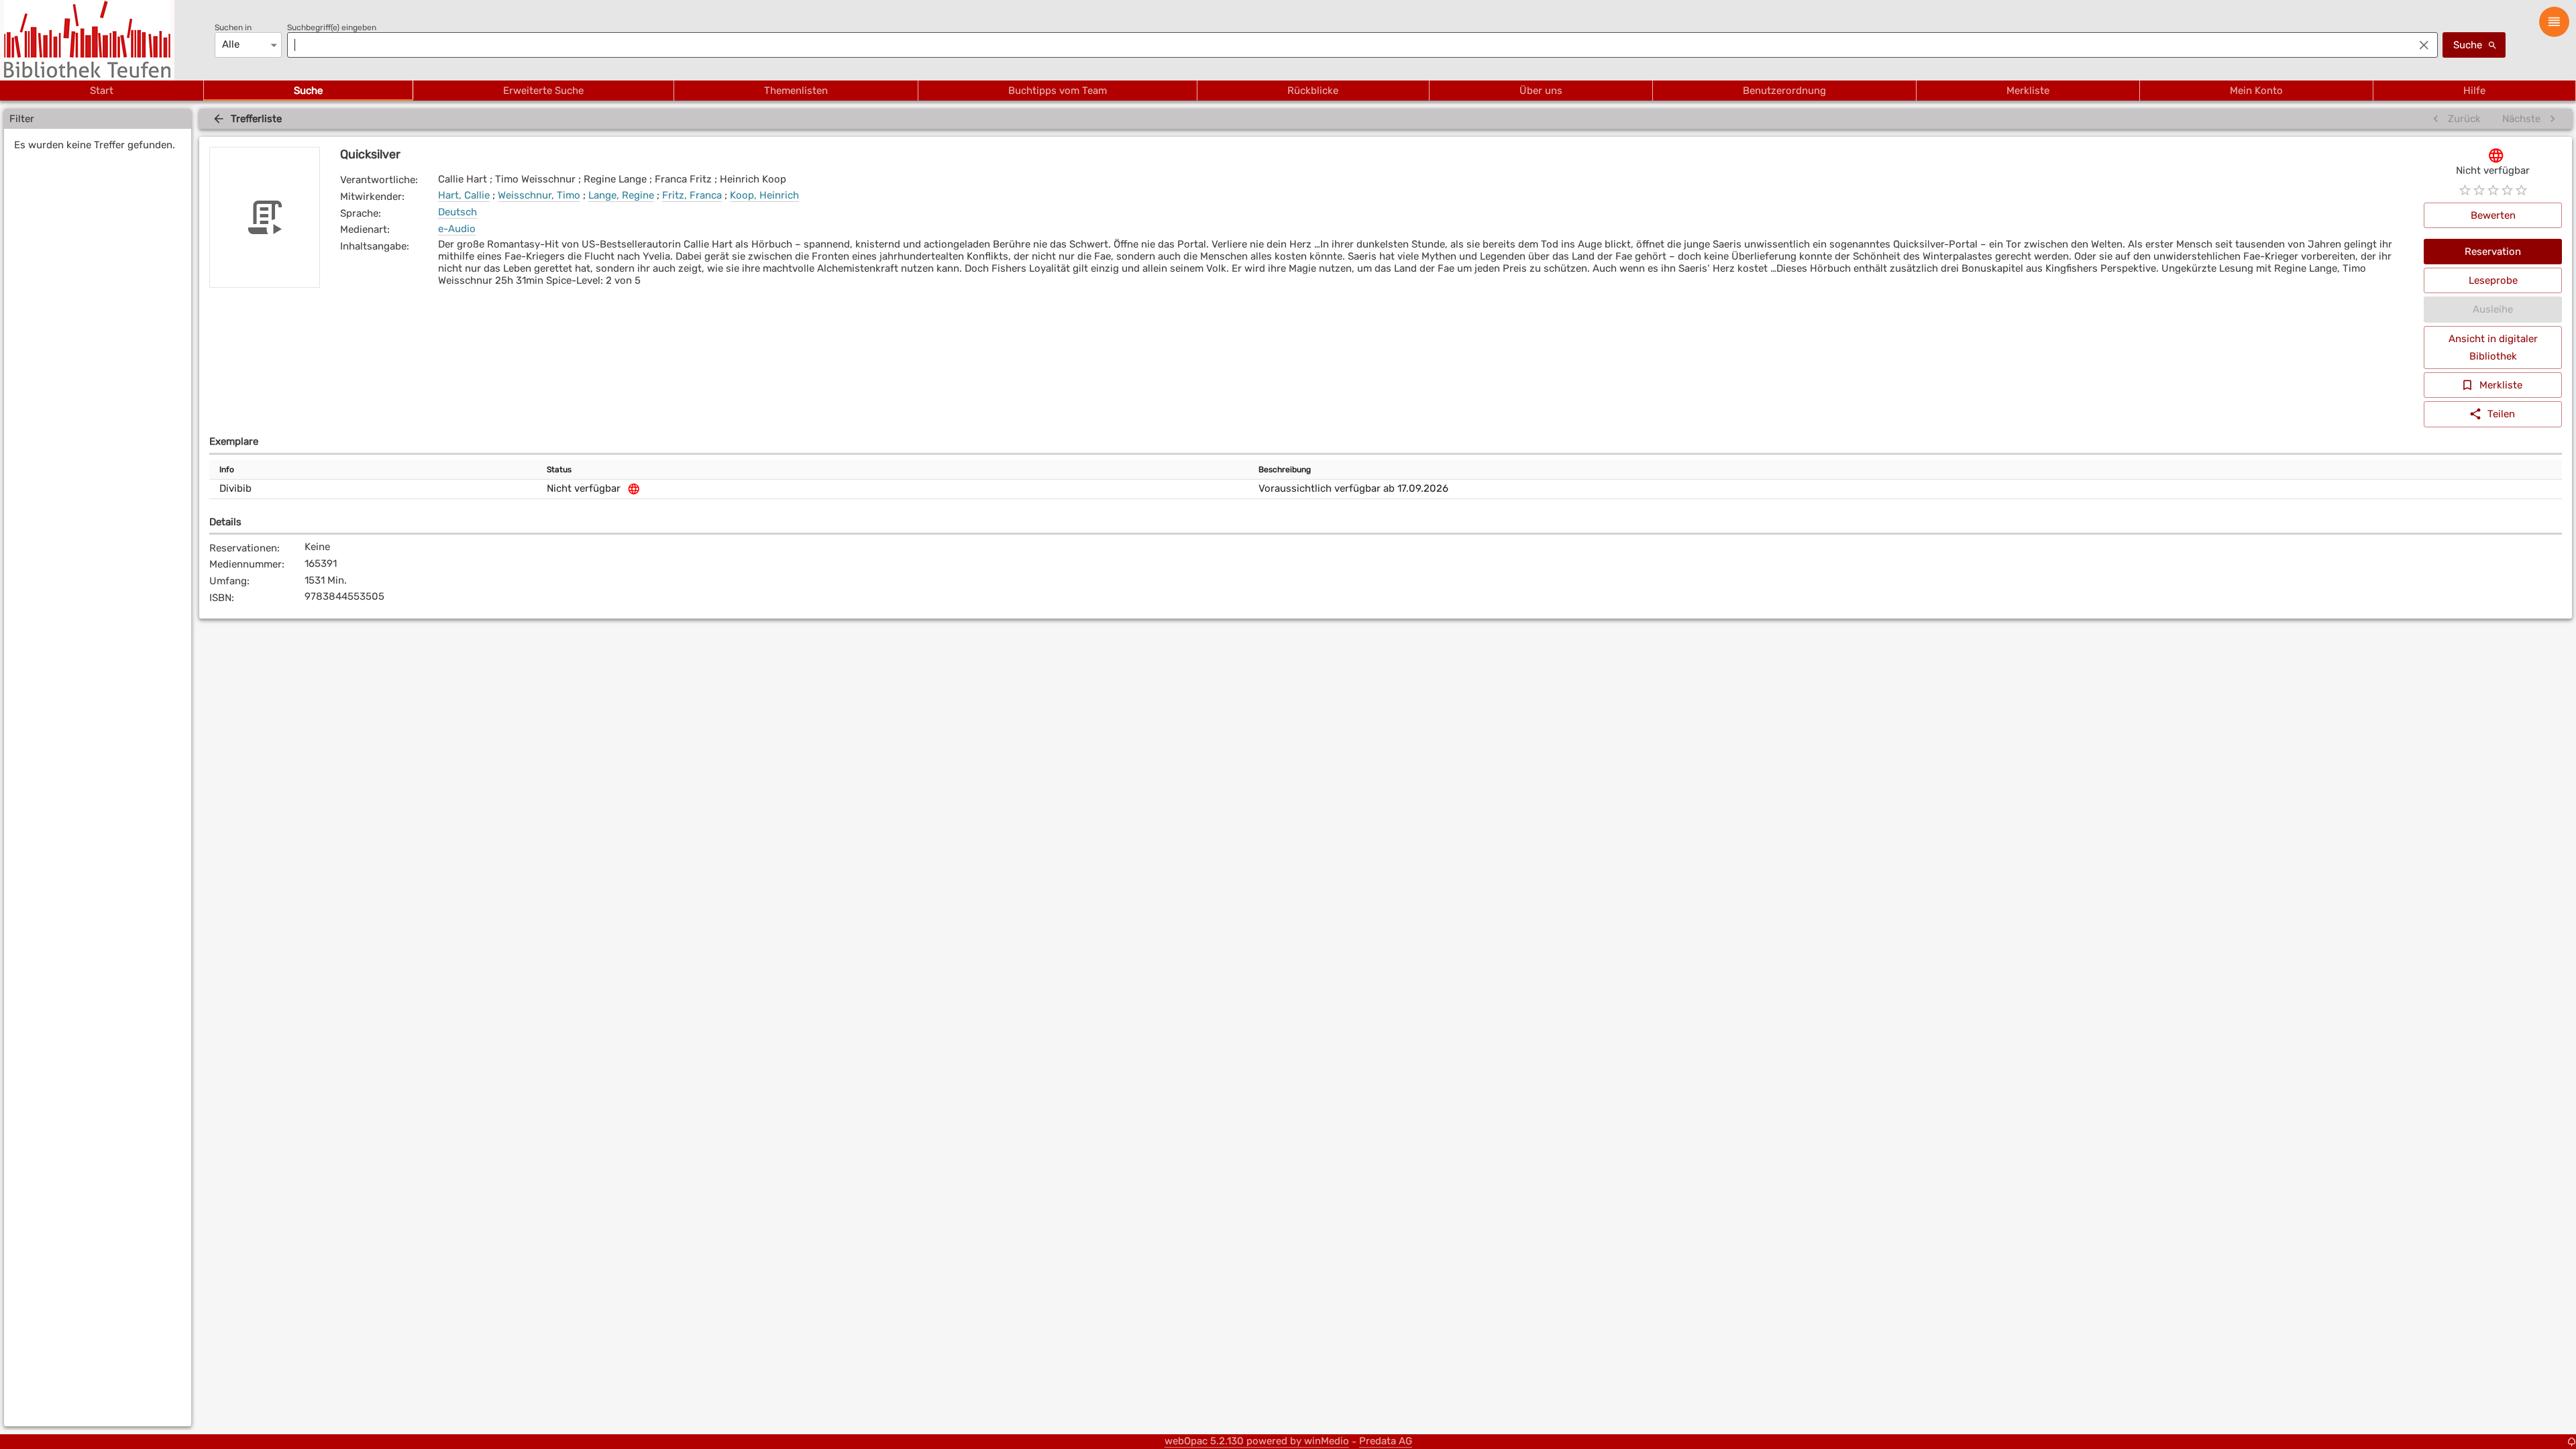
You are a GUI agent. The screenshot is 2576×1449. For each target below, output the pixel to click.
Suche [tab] (308, 91)
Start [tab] (102, 91)
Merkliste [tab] (2028, 91)
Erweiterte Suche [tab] (543, 91)
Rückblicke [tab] (1313, 91)
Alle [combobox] (231, 44)
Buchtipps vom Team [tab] (1058, 91)
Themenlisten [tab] (796, 91)
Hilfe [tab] (2474, 91)
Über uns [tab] (1541, 91)
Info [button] (227, 470)
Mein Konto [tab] (2256, 91)
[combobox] (1347, 45)
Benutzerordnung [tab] (1784, 91)
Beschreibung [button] (1285, 470)
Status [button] (559, 470)
